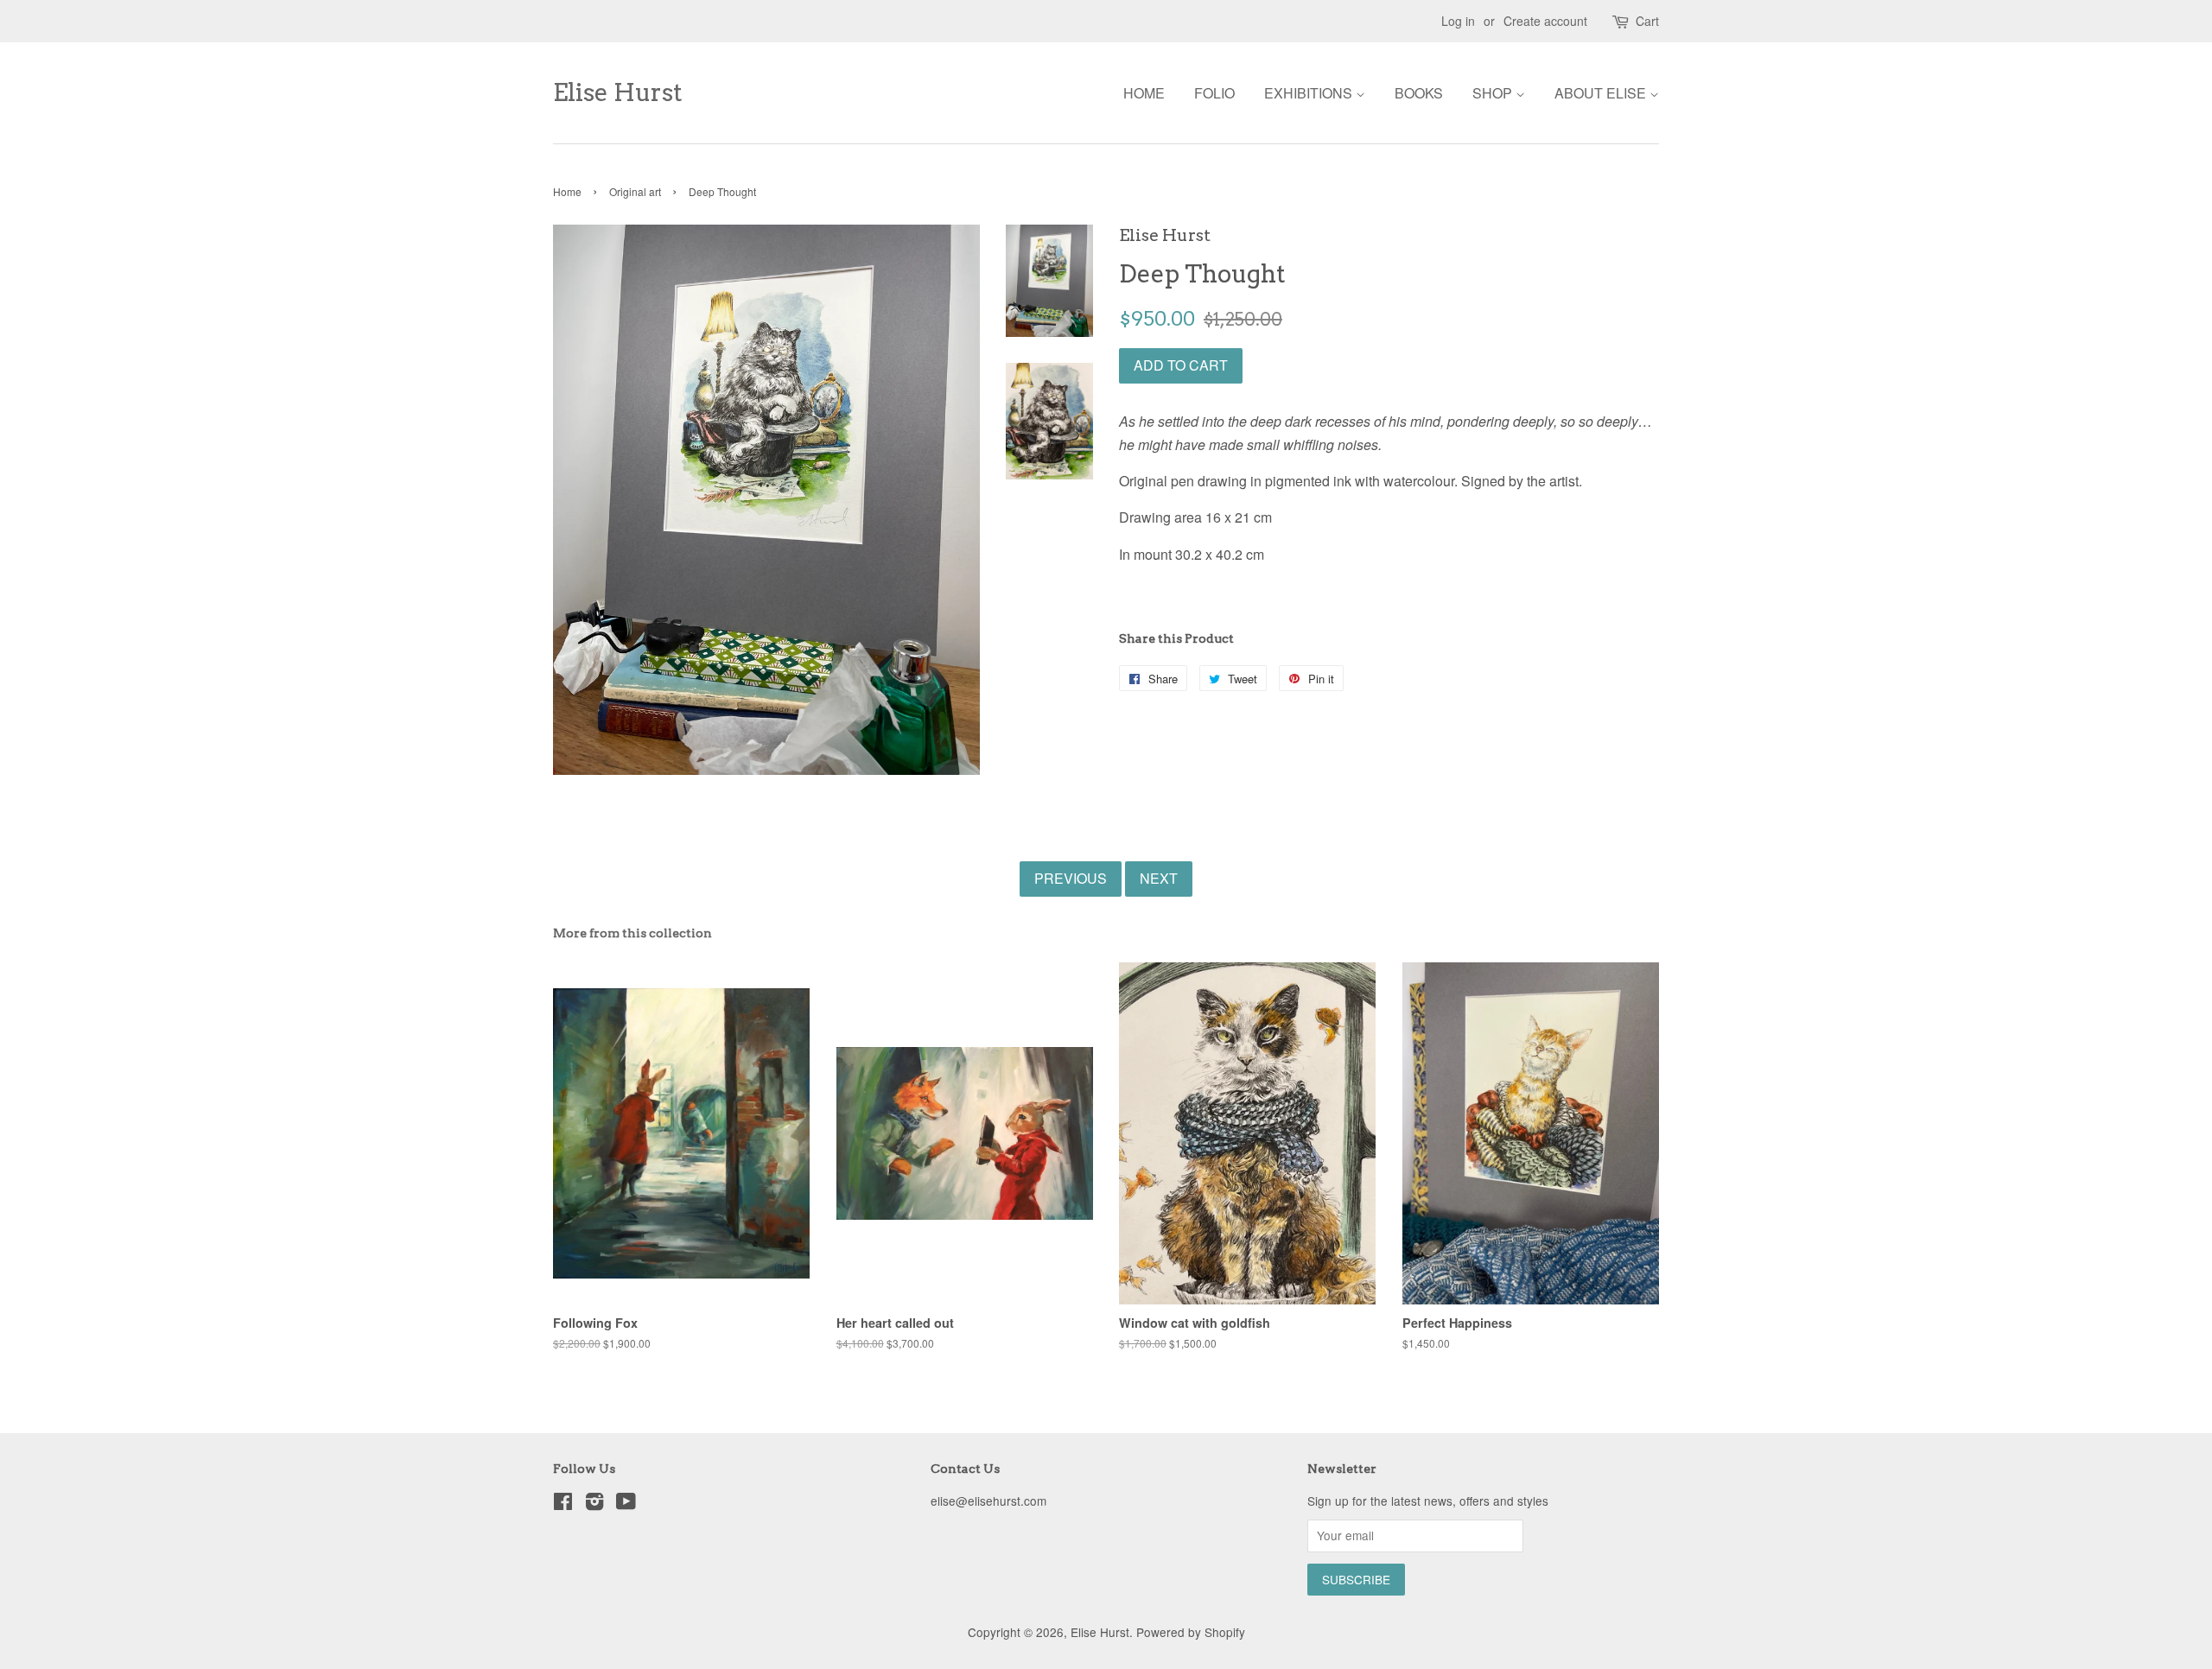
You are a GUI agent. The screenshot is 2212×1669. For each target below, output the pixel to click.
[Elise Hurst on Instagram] (594, 1504)
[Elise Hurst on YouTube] (626, 1504)
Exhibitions (1310, 93)
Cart (1647, 21)
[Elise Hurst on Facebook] (563, 1504)
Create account (1545, 21)
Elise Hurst (618, 93)
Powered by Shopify (1191, 1632)
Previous (1071, 878)
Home (1144, 93)
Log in (1458, 21)
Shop (1494, 93)
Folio (1214, 93)
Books (1419, 93)
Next (1159, 878)
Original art (635, 191)
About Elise (1602, 93)
